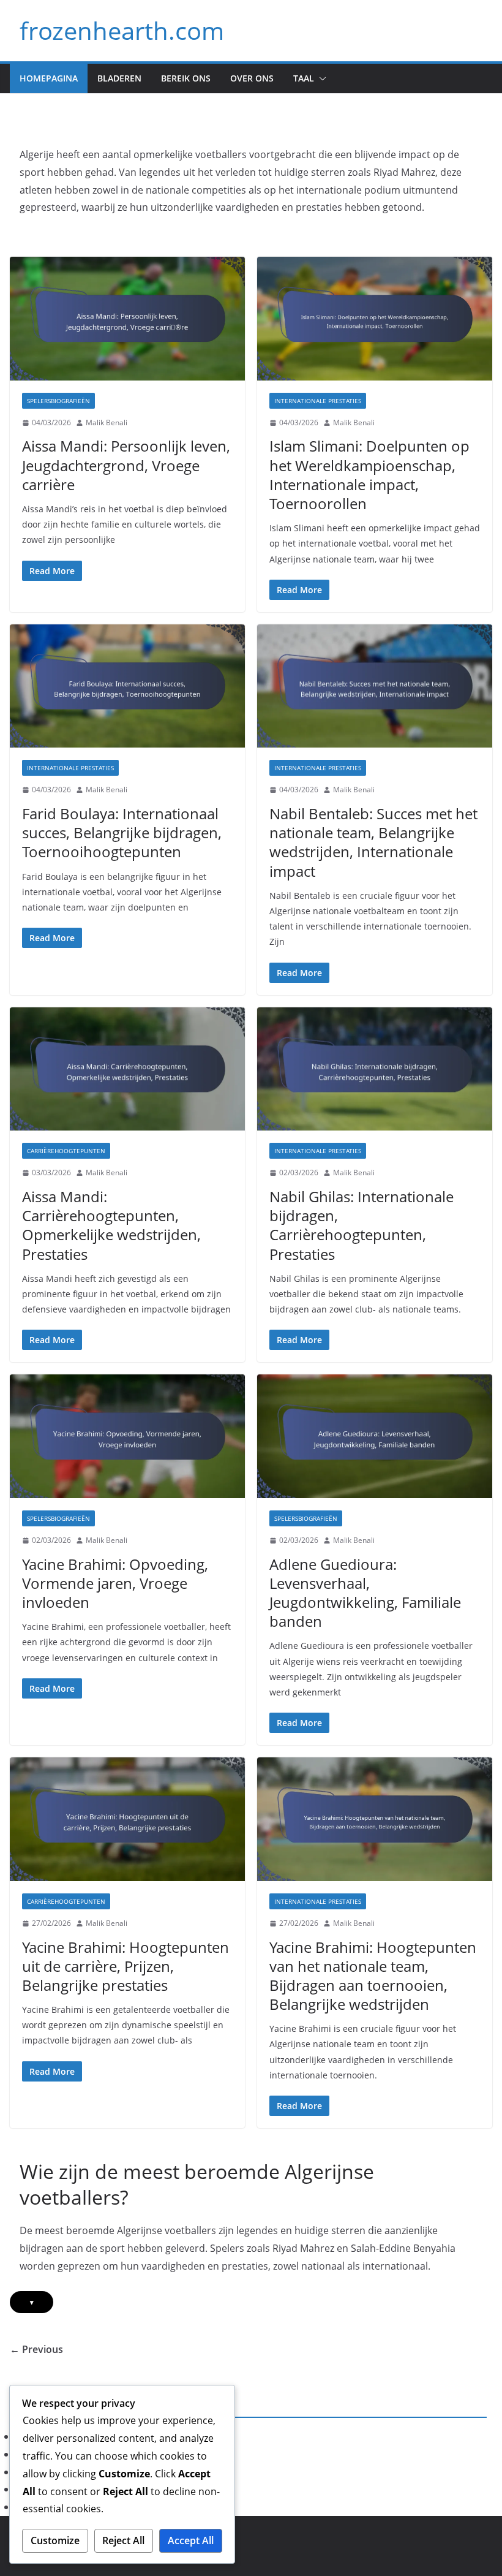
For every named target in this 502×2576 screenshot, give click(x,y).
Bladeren (119, 78)
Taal (304, 78)
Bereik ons (186, 78)
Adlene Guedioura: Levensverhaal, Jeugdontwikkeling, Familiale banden (365, 1593)
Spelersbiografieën (58, 401)
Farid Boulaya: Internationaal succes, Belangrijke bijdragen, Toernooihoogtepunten (122, 832)
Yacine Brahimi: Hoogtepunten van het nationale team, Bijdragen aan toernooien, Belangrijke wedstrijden (373, 1976)
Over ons (252, 78)
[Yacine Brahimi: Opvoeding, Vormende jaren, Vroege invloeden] (127, 1436)
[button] (320, 78)
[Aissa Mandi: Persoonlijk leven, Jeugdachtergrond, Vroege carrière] (127, 319)
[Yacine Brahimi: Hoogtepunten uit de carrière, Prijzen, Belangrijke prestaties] (127, 1819)
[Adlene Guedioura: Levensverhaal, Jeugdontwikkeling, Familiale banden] (375, 1436)
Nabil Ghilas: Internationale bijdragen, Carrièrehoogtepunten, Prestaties (362, 1225)
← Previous (36, 2349)
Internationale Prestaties (318, 401)
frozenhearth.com (122, 30)
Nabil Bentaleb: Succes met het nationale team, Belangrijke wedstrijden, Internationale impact (373, 842)
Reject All (123, 2540)
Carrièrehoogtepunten (66, 1151)
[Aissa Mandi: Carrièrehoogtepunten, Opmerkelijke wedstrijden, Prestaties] (127, 1069)
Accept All (191, 2540)
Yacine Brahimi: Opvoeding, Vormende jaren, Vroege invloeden (115, 1583)
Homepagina (49, 78)
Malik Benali (107, 422)
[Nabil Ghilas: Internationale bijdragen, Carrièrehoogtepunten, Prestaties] (375, 1069)
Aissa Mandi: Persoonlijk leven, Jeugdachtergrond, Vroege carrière (126, 465)
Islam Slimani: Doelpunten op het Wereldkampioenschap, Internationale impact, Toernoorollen (369, 475)
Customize (55, 2540)
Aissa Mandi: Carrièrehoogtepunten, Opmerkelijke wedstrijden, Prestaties (111, 1225)
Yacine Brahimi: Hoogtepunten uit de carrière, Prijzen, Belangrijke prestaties (125, 1966)
